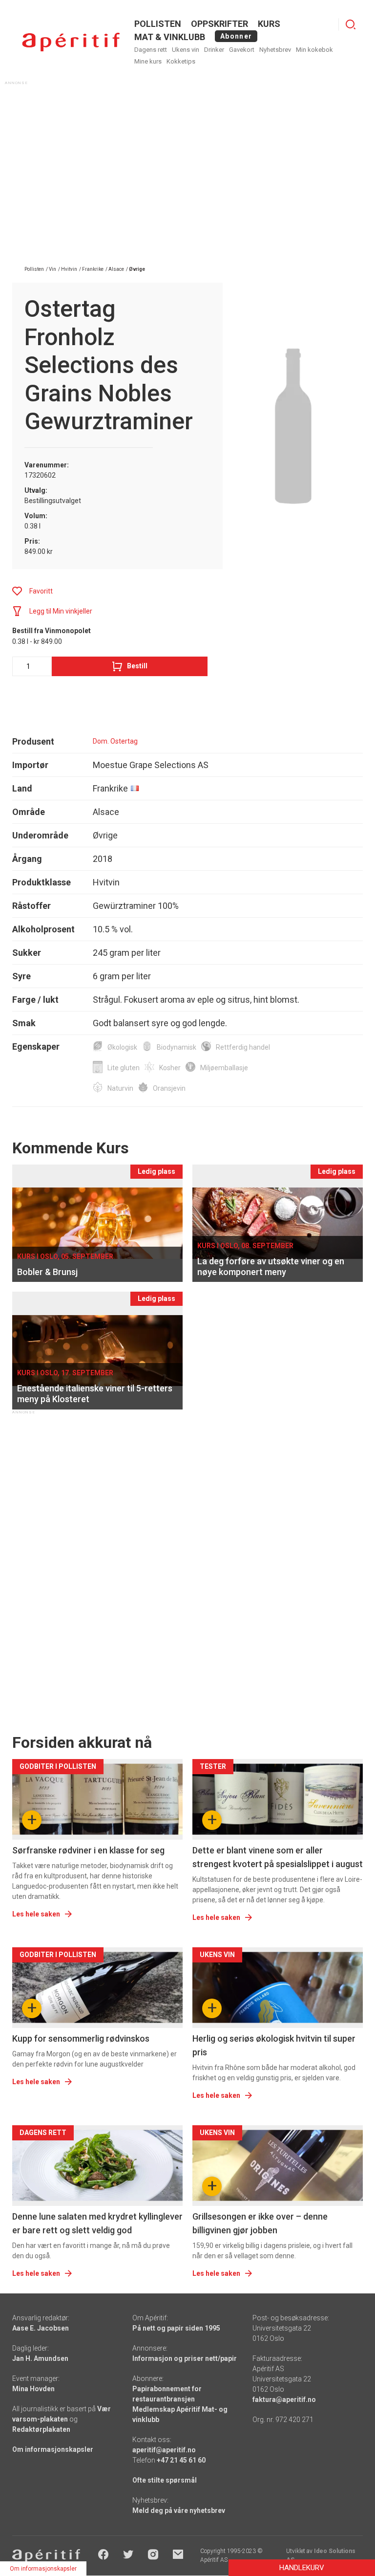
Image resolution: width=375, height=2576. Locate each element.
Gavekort (242, 50)
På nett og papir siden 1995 (176, 2328)
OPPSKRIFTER (219, 24)
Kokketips (181, 61)
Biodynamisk (177, 1047)
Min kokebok (314, 50)
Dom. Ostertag (115, 741)
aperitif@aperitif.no (164, 2450)
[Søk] (351, 24)
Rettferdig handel (243, 1047)
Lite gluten (124, 1068)
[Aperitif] (71, 42)
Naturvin (120, 1088)
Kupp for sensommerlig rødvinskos (81, 2038)
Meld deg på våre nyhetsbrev (179, 2510)
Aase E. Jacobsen (41, 2328)
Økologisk (122, 1047)
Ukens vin (186, 50)
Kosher (170, 1068)
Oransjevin (169, 1088)
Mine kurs (148, 61)
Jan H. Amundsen (40, 2358)
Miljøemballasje (224, 1068)
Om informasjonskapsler (53, 2449)
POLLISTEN (158, 24)
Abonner (236, 36)
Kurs (269, 24)
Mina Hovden (33, 2389)
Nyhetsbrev (275, 50)
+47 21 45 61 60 (181, 2460)
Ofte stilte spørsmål (165, 2480)
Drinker (214, 50)
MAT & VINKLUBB (170, 37)
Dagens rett (151, 50)
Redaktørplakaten (41, 2429)
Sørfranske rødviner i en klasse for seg (88, 1850)
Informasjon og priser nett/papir (185, 2358)
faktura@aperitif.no (284, 2400)
